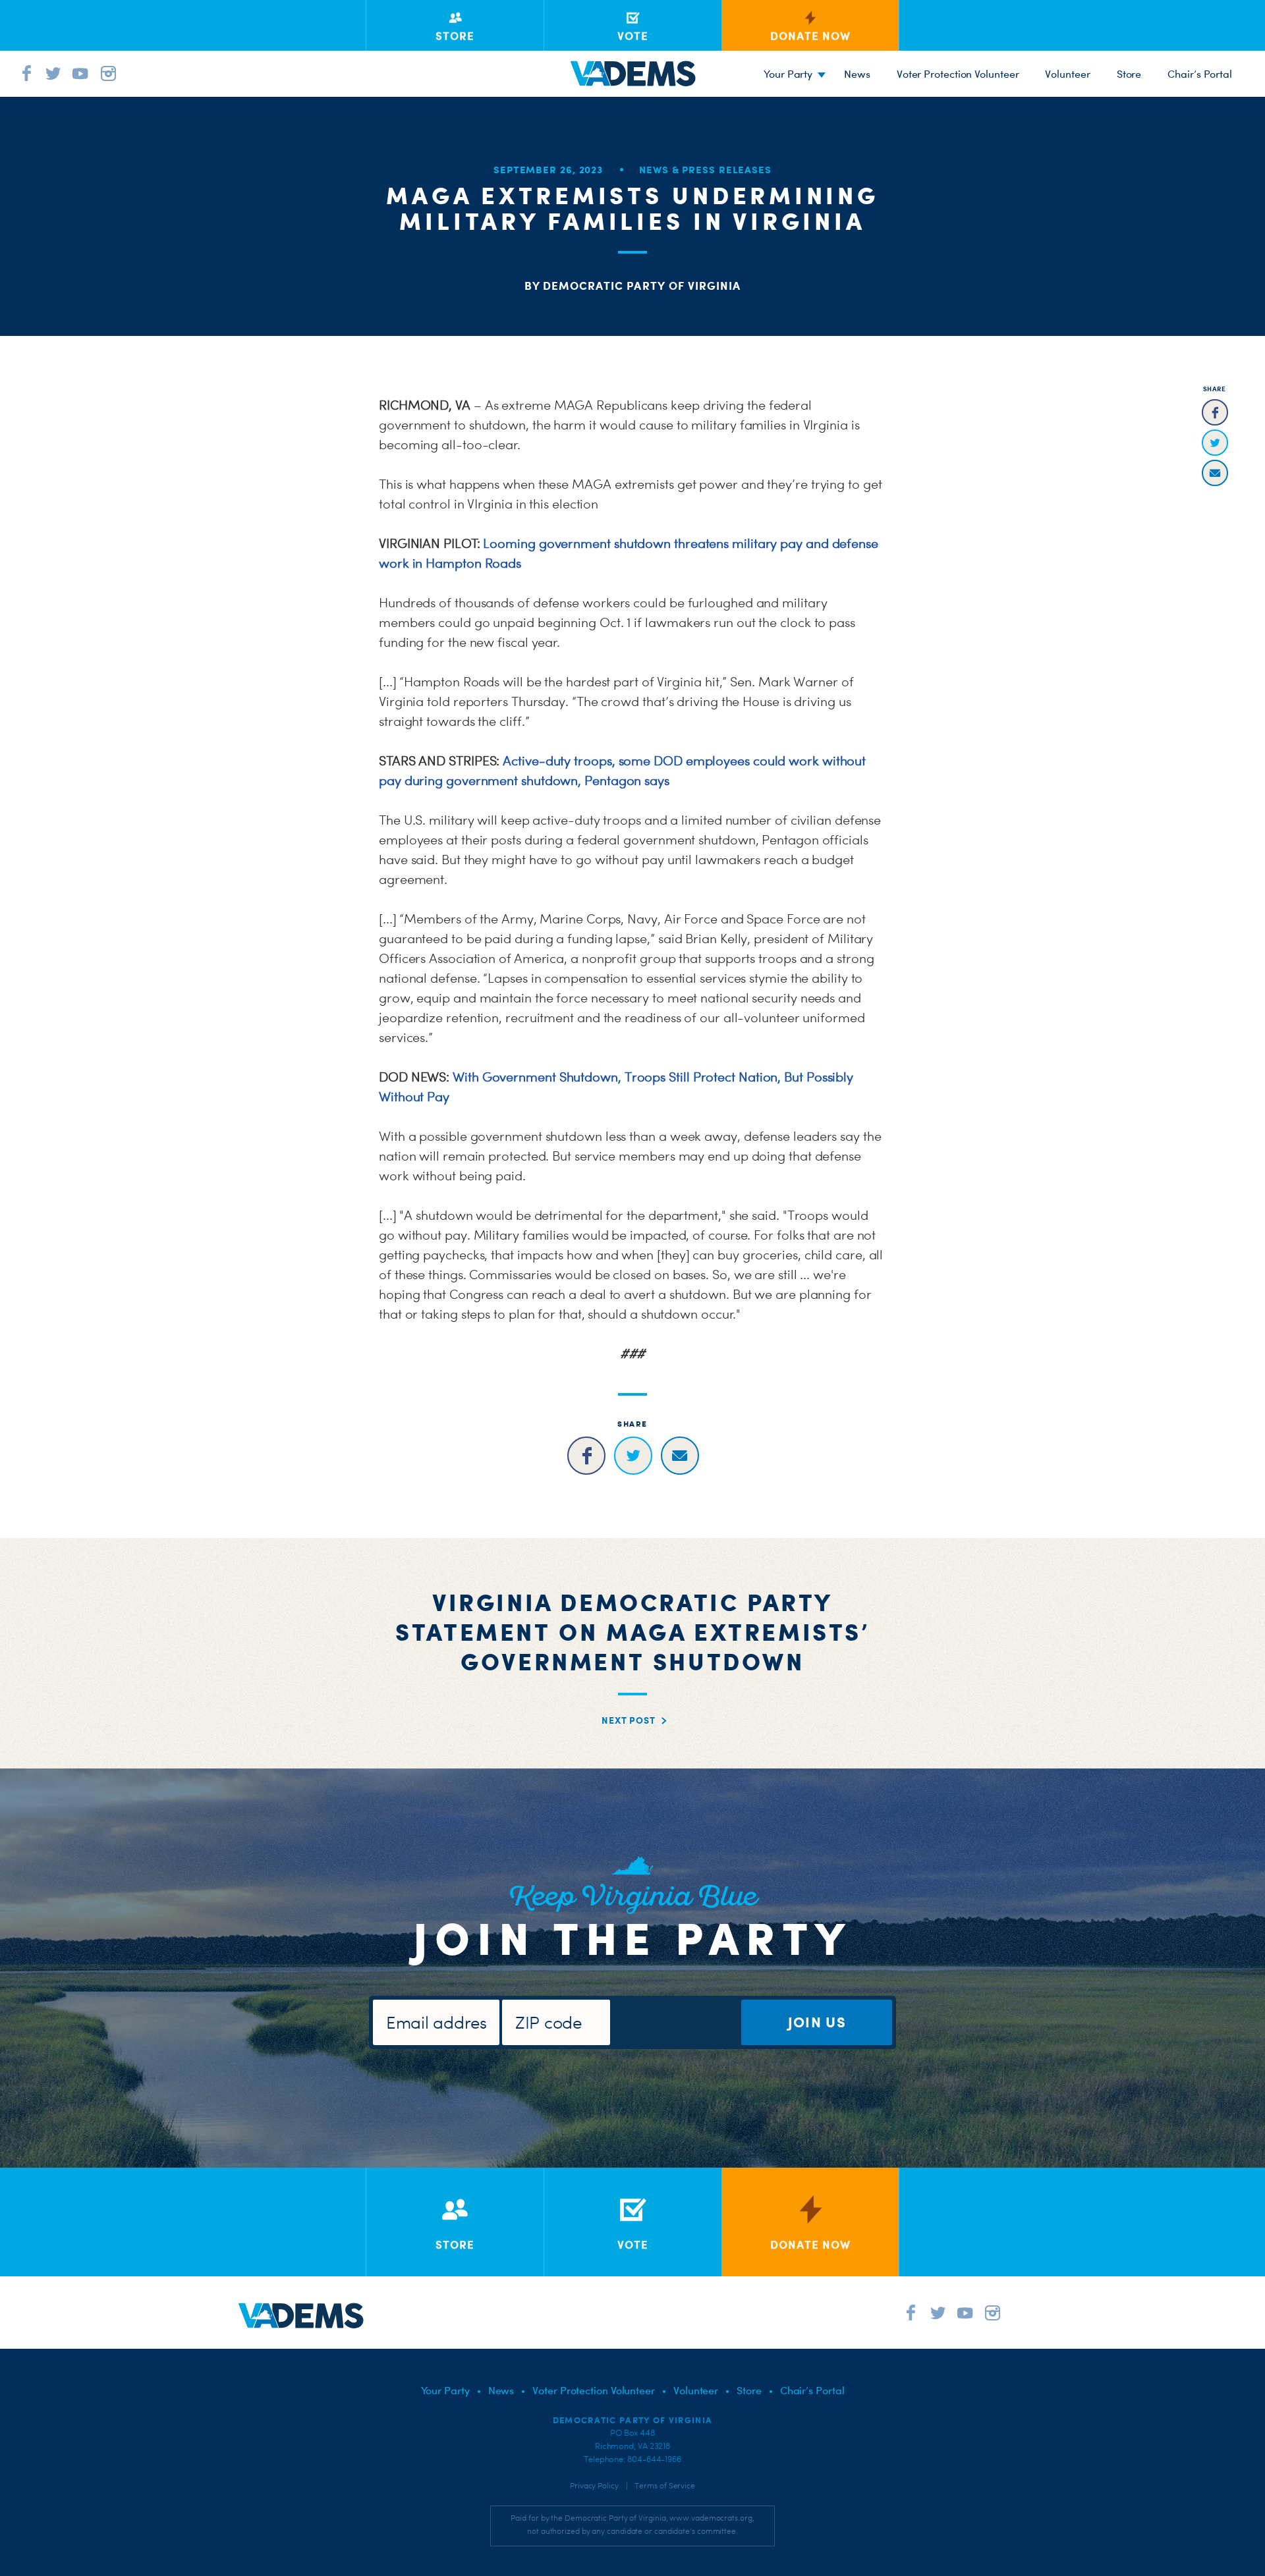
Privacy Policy (594, 2486)
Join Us (817, 2022)
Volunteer (1067, 74)
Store (1129, 74)
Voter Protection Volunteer (958, 74)
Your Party (788, 74)
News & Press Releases (705, 170)
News (857, 74)
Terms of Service (665, 2486)
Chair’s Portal (1200, 74)
